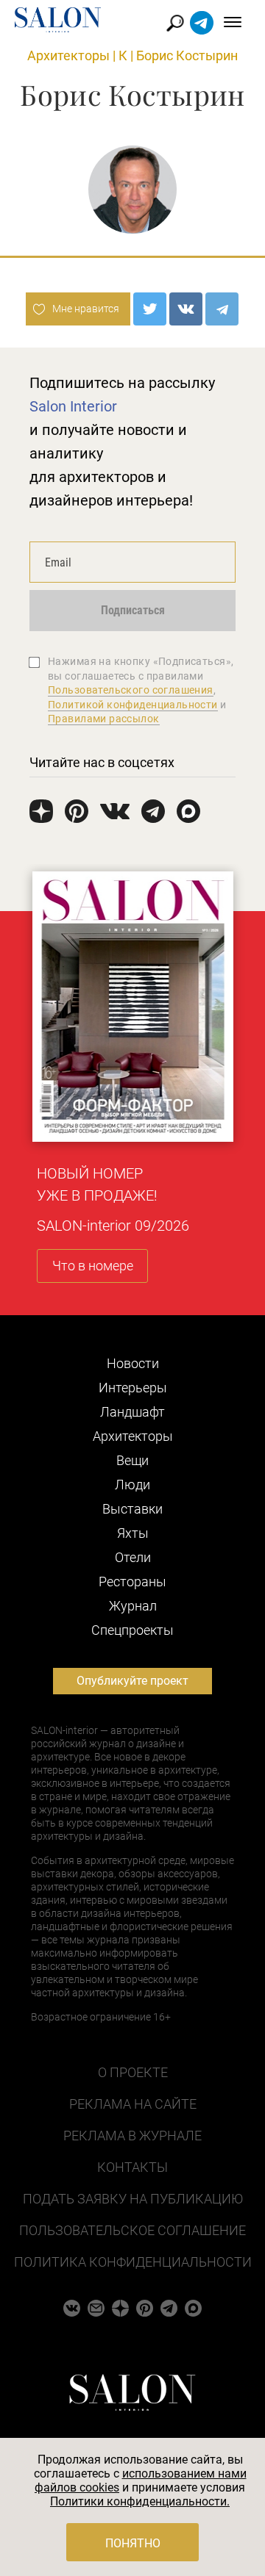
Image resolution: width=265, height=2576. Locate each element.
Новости (133, 1363)
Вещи (132, 1460)
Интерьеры (133, 1388)
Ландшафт (132, 1412)
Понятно (133, 2543)
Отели (133, 1557)
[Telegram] (222, 309)
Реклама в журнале (132, 2136)
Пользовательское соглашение (132, 2230)
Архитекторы (68, 55)
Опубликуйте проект (132, 1681)
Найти (176, 23)
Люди (132, 1485)
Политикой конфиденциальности (133, 705)
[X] (150, 309)
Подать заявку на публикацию (133, 2199)
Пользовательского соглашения (131, 690)
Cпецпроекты (132, 1630)
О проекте (133, 2072)
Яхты (133, 1533)
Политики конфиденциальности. (140, 2501)
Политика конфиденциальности (133, 2262)
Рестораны (132, 1582)
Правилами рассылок (104, 719)
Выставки (132, 1509)
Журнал (133, 1606)
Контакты (132, 2167)
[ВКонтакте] (186, 309)
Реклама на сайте (133, 2104)
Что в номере (93, 1266)
